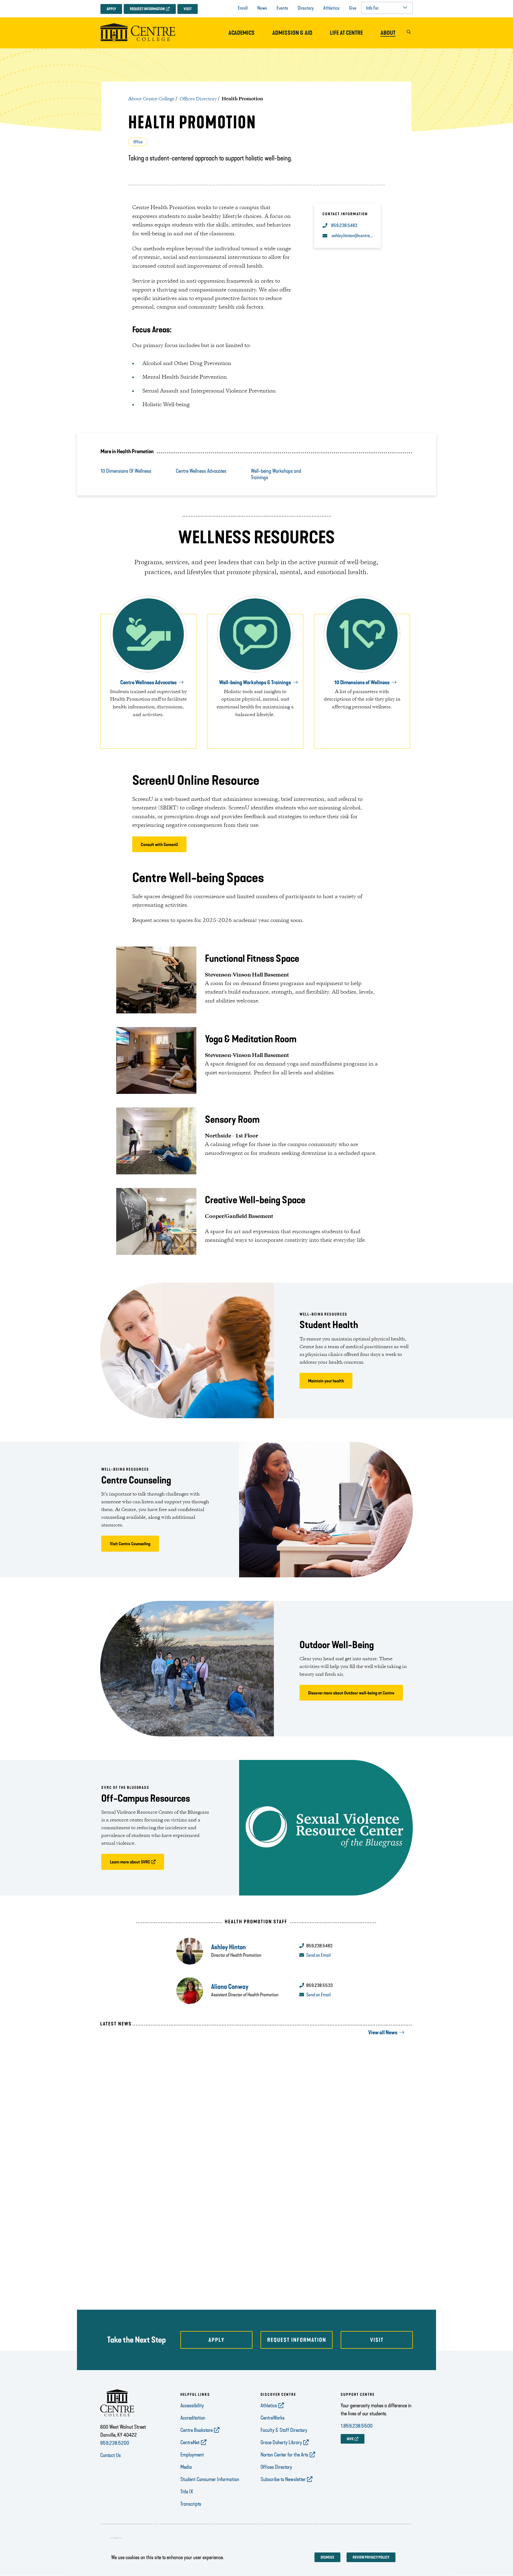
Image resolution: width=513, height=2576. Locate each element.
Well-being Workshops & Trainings (255, 682)
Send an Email (318, 1955)
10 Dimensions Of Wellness (126, 471)
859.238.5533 (319, 1985)
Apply (111, 9)
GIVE (350, 2439)
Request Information (147, 9)
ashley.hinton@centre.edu (353, 236)
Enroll (243, 8)
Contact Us (110, 2455)
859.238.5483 (344, 225)
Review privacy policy (371, 2557)
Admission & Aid (292, 33)
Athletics (331, 8)
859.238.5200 (115, 2443)
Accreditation (193, 2418)
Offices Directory (198, 99)
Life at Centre (346, 33)
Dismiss (327, 2557)
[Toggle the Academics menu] (242, 38)
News (262, 8)
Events (282, 8)
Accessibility (192, 2405)
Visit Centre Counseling (130, 1544)
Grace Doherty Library (281, 2442)
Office (138, 142)
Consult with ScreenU (159, 845)
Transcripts (191, 2504)
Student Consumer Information (210, 2479)
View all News (383, 2032)
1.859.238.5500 (357, 2426)
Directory (306, 8)
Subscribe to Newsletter (283, 2479)
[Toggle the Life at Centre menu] (347, 38)
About (388, 33)
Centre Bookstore (197, 2430)
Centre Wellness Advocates (201, 471)
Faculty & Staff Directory (284, 2430)
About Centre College (151, 99)
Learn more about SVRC (130, 1862)
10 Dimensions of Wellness (362, 682)
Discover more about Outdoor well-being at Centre (351, 1693)
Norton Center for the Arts (284, 2455)
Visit (188, 9)
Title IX (187, 2492)
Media (186, 2467)
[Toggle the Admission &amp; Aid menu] (292, 38)
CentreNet (190, 2442)
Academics (242, 33)
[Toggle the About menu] (388, 38)
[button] (409, 33)
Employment (192, 2455)
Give (353, 8)
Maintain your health (326, 1381)
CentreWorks (273, 2418)
